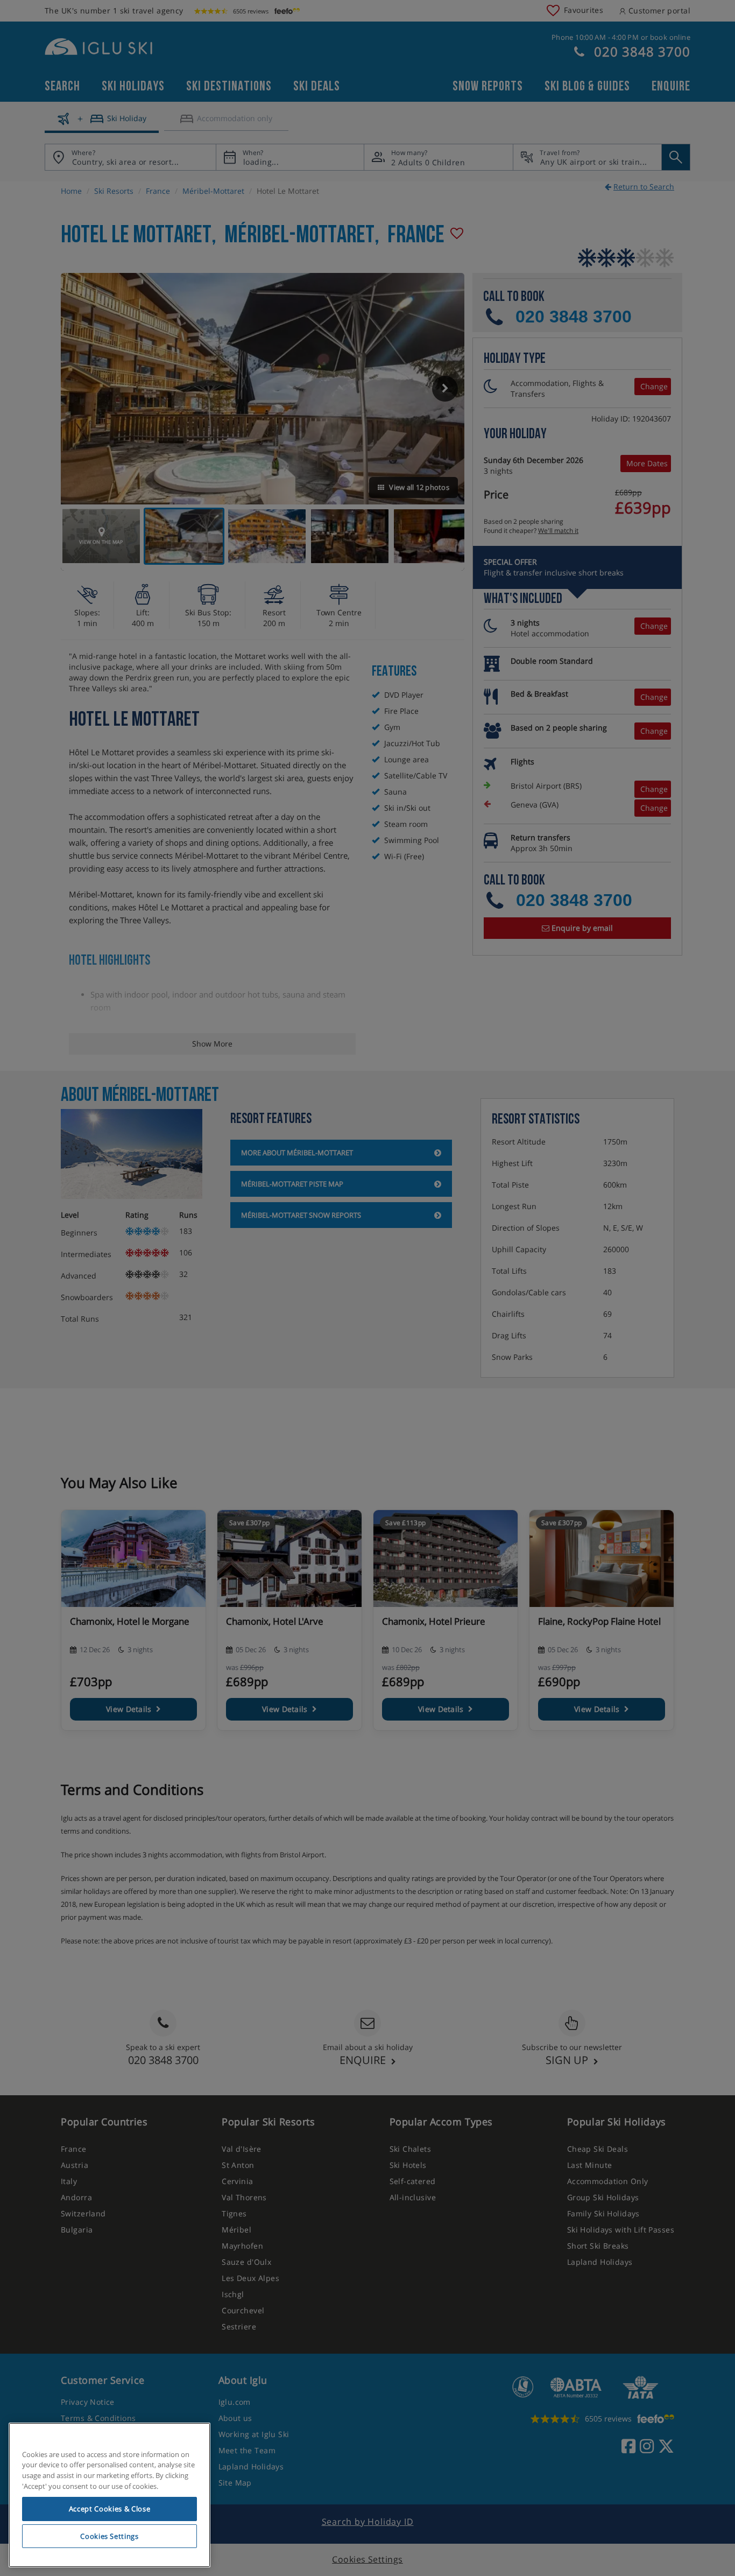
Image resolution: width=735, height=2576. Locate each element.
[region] (109, 2495)
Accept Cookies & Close (109, 2509)
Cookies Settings (109, 2536)
